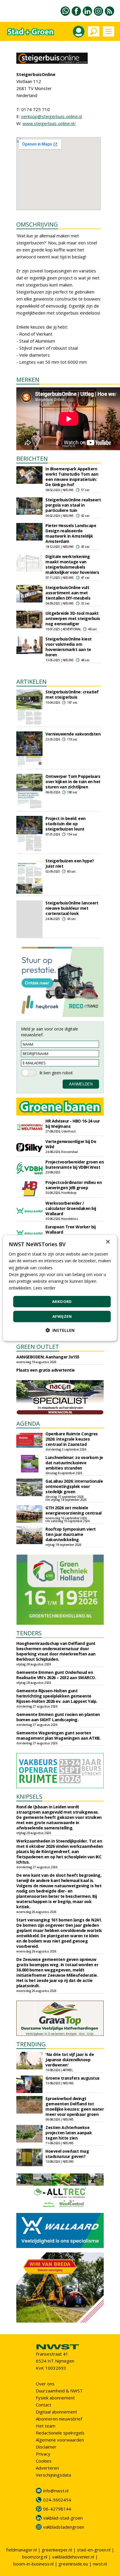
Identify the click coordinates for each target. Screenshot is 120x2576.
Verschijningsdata (53, 2475)
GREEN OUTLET (38, 1347)
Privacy (43, 2454)
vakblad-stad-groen (63, 2518)
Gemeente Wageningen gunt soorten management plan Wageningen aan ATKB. (58, 1735)
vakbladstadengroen (64, 2527)
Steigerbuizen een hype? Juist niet (70, 863)
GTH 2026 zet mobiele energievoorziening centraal (74, 1510)
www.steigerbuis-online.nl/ (49, 123)
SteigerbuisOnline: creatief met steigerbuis (72, 694)
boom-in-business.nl (33, 2564)
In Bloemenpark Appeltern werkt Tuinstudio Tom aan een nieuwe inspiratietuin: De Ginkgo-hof (72, 477)
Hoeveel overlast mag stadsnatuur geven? (67, 2154)
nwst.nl (100, 2564)
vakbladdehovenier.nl (73, 2557)
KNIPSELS (29, 1797)
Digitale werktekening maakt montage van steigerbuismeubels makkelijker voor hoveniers (72, 564)
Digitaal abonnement (57, 2412)
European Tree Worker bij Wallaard (70, 1229)
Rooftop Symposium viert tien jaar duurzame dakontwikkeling (71, 1534)
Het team (46, 2426)
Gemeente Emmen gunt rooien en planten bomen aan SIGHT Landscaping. (58, 1717)
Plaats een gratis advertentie (46, 1370)
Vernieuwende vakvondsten (73, 734)
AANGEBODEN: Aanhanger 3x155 (48, 1357)
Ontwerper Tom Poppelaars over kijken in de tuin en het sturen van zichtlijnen (73, 782)
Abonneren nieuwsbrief (59, 2419)
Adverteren (47, 2468)
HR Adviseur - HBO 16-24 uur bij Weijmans (73, 1124)
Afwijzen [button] (62, 1316)
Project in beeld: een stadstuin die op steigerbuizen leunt (66, 824)
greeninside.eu (73, 2564)
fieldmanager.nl (21, 2550)
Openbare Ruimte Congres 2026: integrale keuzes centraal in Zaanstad (72, 1439)
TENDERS (29, 1633)
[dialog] (60, 1288)
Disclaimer (46, 2447)
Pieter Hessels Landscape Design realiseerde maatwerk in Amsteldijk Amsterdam (71, 533)
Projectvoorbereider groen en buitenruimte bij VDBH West (75, 1164)
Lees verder (44, 1288)
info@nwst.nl (56, 2491)
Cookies (44, 2461)
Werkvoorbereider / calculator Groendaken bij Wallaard (71, 1208)
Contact (44, 2405)
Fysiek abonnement (55, 2398)
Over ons (45, 2384)
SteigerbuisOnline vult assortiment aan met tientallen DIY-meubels (68, 593)
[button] (60, 1330)
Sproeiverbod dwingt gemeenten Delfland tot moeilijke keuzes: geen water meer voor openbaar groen (75, 2106)
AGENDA (28, 1423)
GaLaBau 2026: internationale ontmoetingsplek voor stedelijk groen (74, 1486)
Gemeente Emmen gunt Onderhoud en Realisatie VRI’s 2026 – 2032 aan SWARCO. (56, 1675)
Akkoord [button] (62, 1301)
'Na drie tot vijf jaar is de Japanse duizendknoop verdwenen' (70, 2060)
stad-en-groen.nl (94, 2550)
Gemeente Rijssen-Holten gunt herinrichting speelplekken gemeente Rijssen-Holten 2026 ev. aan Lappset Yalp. (57, 1696)
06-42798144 (57, 2509)
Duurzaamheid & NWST (59, 2391)
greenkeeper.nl (57, 2550)
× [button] (108, 1242)
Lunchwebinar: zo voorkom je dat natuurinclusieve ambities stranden (74, 1463)
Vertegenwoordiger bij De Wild (71, 1144)
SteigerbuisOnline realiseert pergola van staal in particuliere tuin (73, 505)
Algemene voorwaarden (60, 2440)
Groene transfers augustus (73, 2078)
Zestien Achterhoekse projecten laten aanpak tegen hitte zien (69, 2133)
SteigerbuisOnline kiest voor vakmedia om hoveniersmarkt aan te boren (69, 647)
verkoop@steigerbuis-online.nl (51, 116)
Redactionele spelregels (60, 2433)
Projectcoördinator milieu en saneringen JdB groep (74, 1185)
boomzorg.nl (35, 2557)
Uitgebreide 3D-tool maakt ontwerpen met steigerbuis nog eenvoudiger (73, 618)
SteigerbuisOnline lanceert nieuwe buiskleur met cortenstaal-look (72, 908)
